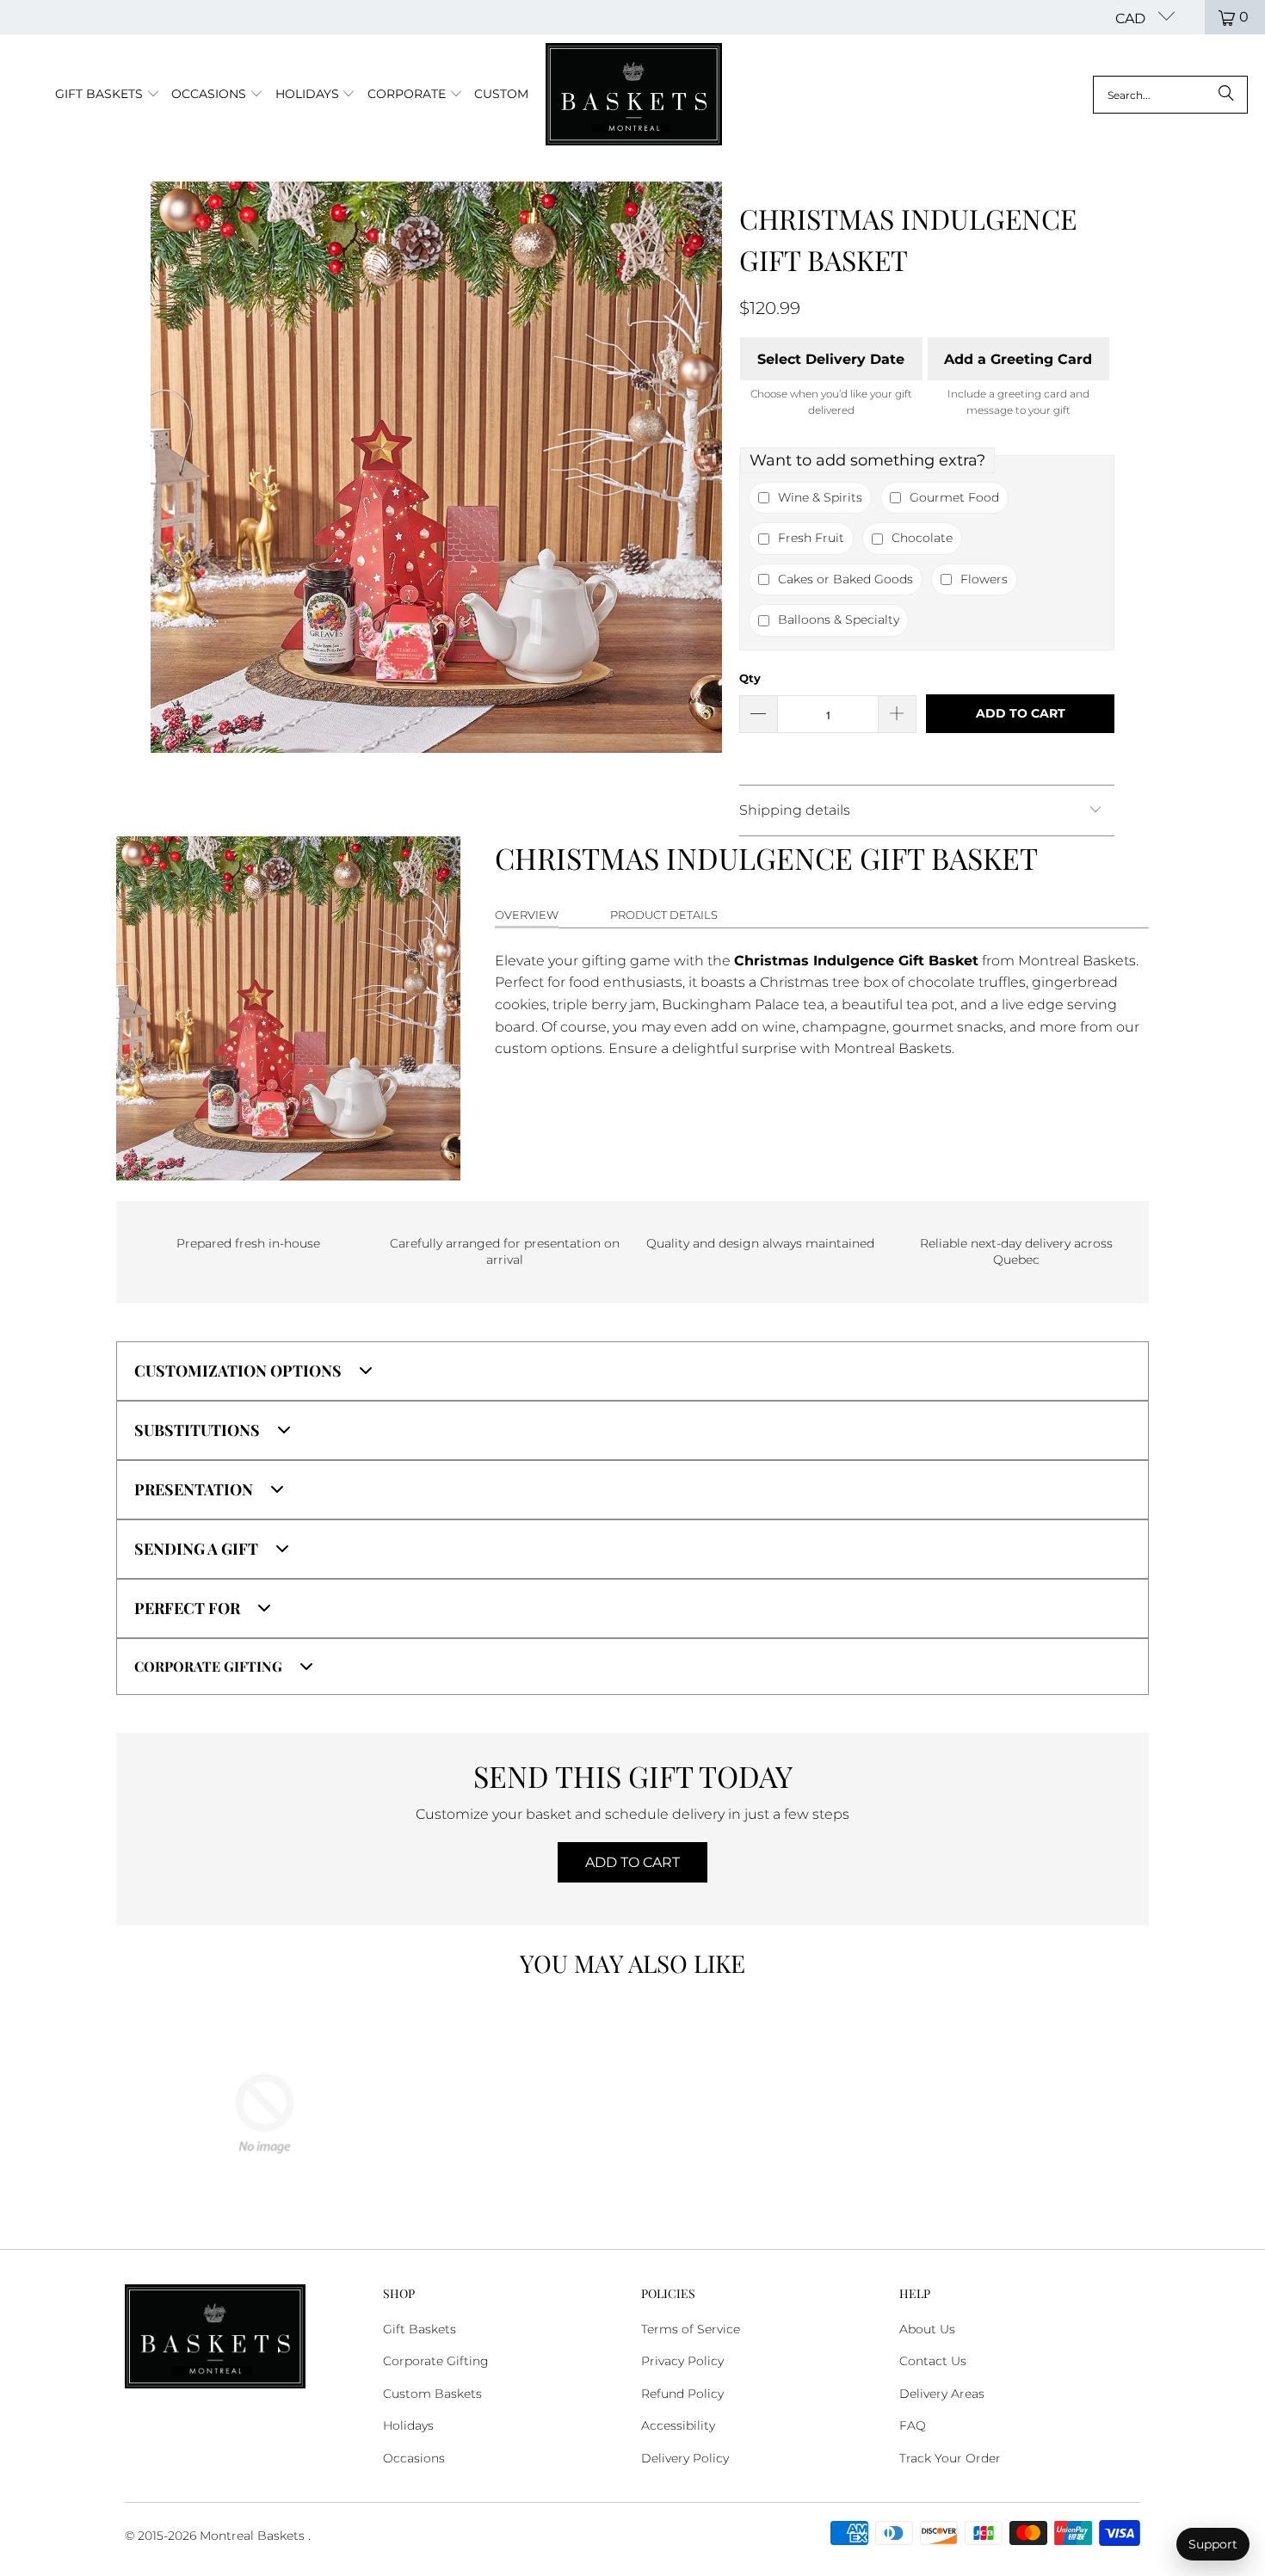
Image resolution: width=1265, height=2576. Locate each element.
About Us (927, 2329)
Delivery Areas (942, 2394)
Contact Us (933, 2361)
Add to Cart (632, 1862)
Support (1213, 2544)
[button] (108, 95)
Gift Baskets (420, 2329)
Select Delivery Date (831, 359)
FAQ (913, 2425)
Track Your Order (950, 2458)
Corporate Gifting (436, 2361)
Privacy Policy (682, 2361)
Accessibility (678, 2425)
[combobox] (1170, 95)
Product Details (664, 915)
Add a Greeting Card (1018, 359)
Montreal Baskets (252, 2536)
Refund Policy (682, 2394)
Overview (527, 915)
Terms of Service (691, 2329)
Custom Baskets (432, 2394)
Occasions (414, 2458)
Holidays (408, 2425)
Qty (750, 678)
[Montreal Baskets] (634, 95)
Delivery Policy (685, 2458)
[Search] (1226, 95)
